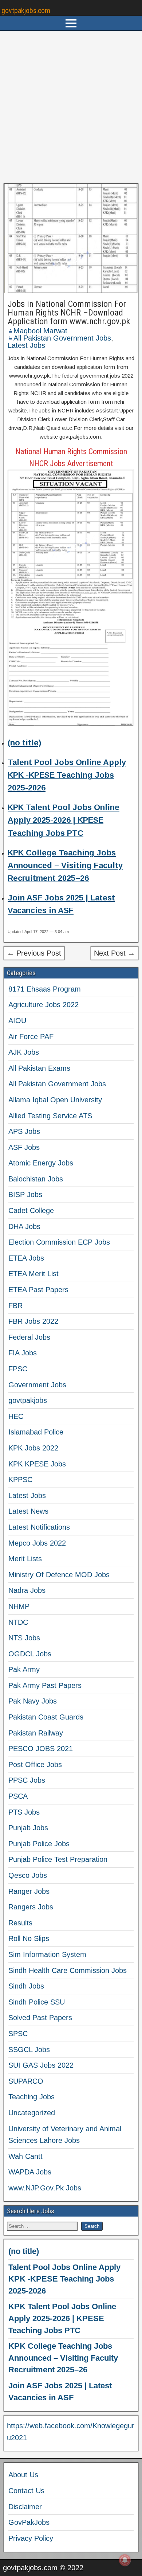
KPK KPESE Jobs (37, 1464)
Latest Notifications (39, 1527)
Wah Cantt (25, 2156)
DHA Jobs (24, 1226)
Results (20, 1923)
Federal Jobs (29, 1337)
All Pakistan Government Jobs (62, 338)
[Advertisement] (71, 107)
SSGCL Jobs (29, 2050)
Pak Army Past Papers (45, 1685)
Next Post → (115, 953)
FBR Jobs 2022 (33, 1321)
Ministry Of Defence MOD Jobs (59, 1575)
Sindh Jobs (26, 1986)
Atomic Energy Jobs (41, 1163)
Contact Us (26, 2491)
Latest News (28, 1511)
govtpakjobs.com (26, 11)
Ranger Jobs (29, 1891)
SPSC (18, 2034)
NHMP (19, 1606)
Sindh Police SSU (37, 2002)
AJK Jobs (24, 1052)
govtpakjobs (28, 1400)
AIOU (17, 1021)
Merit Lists (25, 1559)
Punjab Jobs (28, 1828)
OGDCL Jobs (30, 1654)
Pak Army (24, 1669)
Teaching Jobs (31, 2097)
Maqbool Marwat (40, 331)
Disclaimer (25, 2507)
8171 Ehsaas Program (45, 989)
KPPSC (20, 1480)
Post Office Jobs (35, 1765)
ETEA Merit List (33, 1274)
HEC (16, 1416)
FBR (15, 1306)
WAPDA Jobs (30, 2172)
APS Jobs (24, 1131)
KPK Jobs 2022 (33, 1448)
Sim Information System (47, 1954)
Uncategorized (32, 2113)
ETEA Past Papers (38, 1290)
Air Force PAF (31, 1037)
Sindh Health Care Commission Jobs (68, 1970)
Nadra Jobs (27, 1590)
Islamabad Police (36, 1432)
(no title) (24, 743)
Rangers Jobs (31, 1907)
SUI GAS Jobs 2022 (41, 2065)
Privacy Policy (31, 2538)
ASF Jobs (24, 1147)
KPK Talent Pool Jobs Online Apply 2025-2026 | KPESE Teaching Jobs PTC (64, 820)
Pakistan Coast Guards (46, 1717)
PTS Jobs (24, 1812)
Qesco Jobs (28, 1875)
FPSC (18, 1369)
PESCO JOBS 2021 (41, 1749)
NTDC (18, 1622)
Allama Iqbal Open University (55, 1100)
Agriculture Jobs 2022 (44, 1005)
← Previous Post (34, 953)
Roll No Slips (29, 1938)
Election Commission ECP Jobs (59, 1242)
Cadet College (31, 1210)
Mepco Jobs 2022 (37, 1543)
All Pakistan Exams (39, 1068)
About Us (23, 2475)
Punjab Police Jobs (39, 1844)
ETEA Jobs (26, 1258)
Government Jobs (37, 1385)
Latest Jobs (26, 345)
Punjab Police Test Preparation (58, 1859)
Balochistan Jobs (36, 1179)
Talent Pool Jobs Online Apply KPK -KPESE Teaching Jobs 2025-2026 (67, 775)
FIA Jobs (23, 1353)
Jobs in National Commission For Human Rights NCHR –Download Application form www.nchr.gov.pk (69, 313)
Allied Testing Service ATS (50, 1116)
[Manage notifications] (125, 2560)
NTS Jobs (24, 1638)
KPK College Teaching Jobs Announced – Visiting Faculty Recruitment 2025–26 (65, 865)
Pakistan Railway (36, 1733)
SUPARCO (26, 2081)
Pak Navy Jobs (33, 1701)
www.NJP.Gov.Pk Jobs (45, 2188)
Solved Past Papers (40, 2018)
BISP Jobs (25, 1195)
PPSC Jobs (27, 1780)
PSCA (18, 1796)
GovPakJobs (29, 2522)
